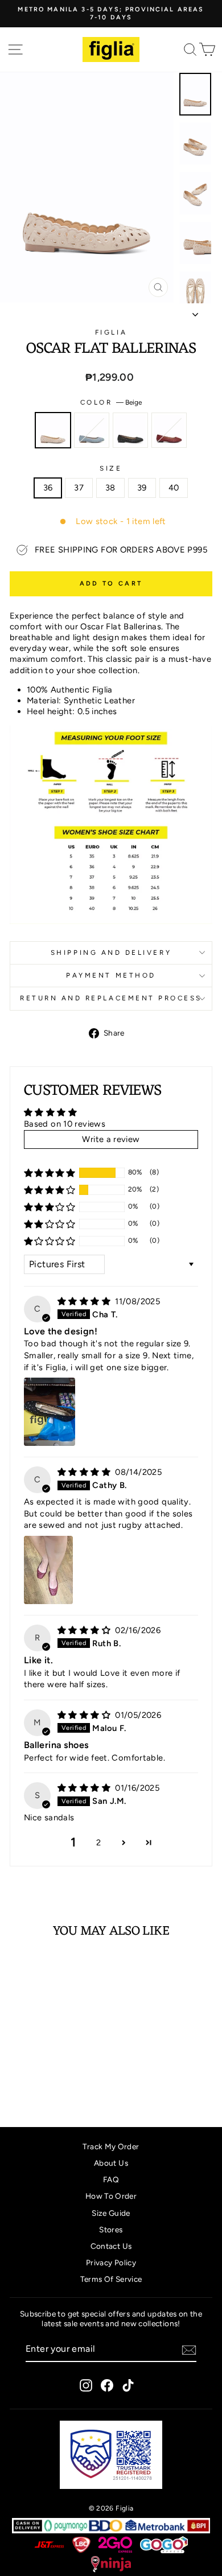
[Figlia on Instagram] (86, 2385)
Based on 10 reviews (65, 1124)
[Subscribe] (189, 2350)
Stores (111, 2229)
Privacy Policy (111, 2262)
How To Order (111, 2196)
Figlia (111, 332)
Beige (53, 430)
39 (142, 488)
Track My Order (111, 2146)
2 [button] (98, 1843)
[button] (50, 1173)
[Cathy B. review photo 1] (48, 1570)
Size (111, 468)
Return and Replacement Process (111, 998)
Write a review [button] (111, 1139)
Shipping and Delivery (111, 953)
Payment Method (111, 975)
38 (110, 488)
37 (79, 488)
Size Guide (111, 2213)
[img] (85, 1301)
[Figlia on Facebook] (107, 2385)
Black (130, 430)
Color (111, 402)
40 (174, 488)
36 (48, 488)
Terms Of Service (111, 2279)
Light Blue (92, 430)
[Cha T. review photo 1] (50, 1412)
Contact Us (111, 2246)
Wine (169, 430)
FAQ (111, 2179)
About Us (111, 2163)
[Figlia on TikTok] (128, 2385)
